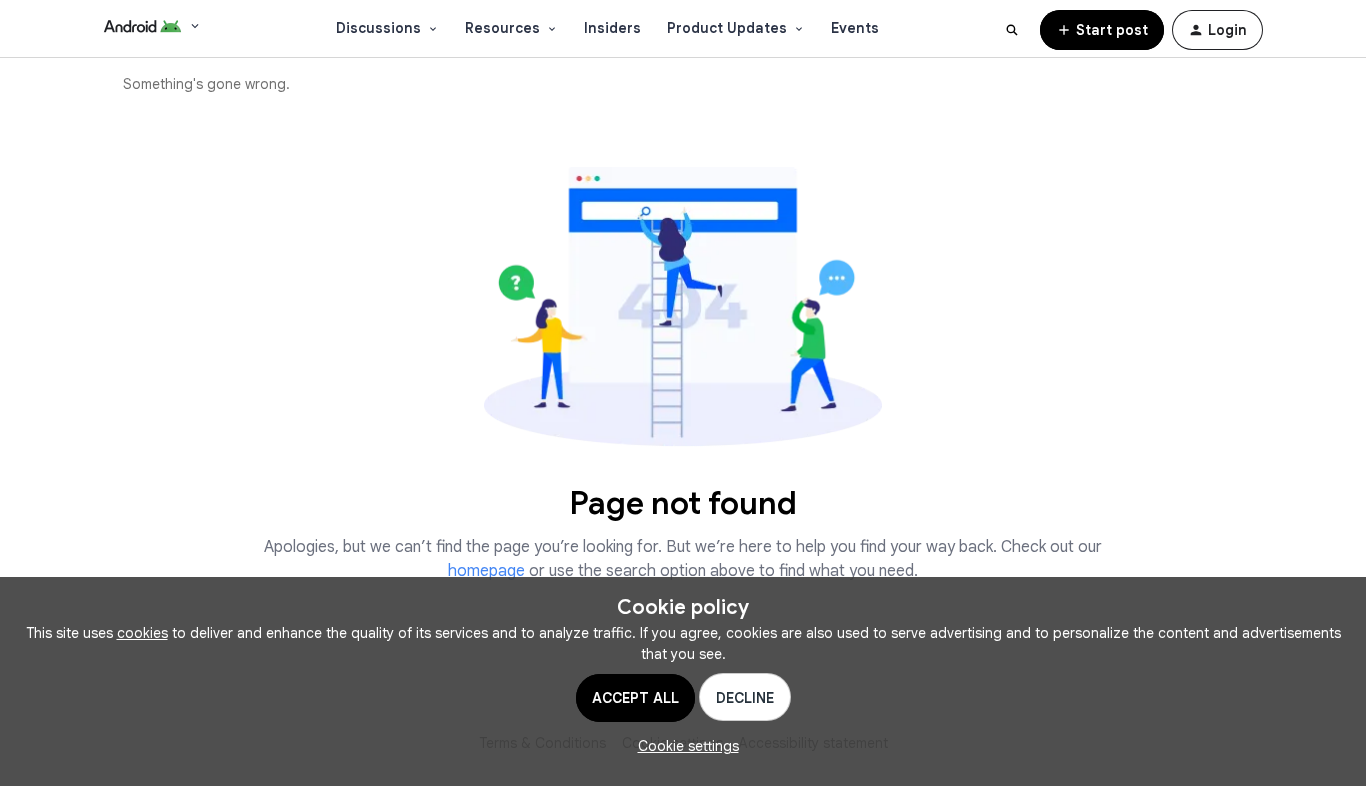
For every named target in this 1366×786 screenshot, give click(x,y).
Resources (502, 28)
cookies (142, 633)
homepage (486, 571)
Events (855, 28)
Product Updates (727, 28)
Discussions (378, 28)
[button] (1102, 30)
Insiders (612, 28)
